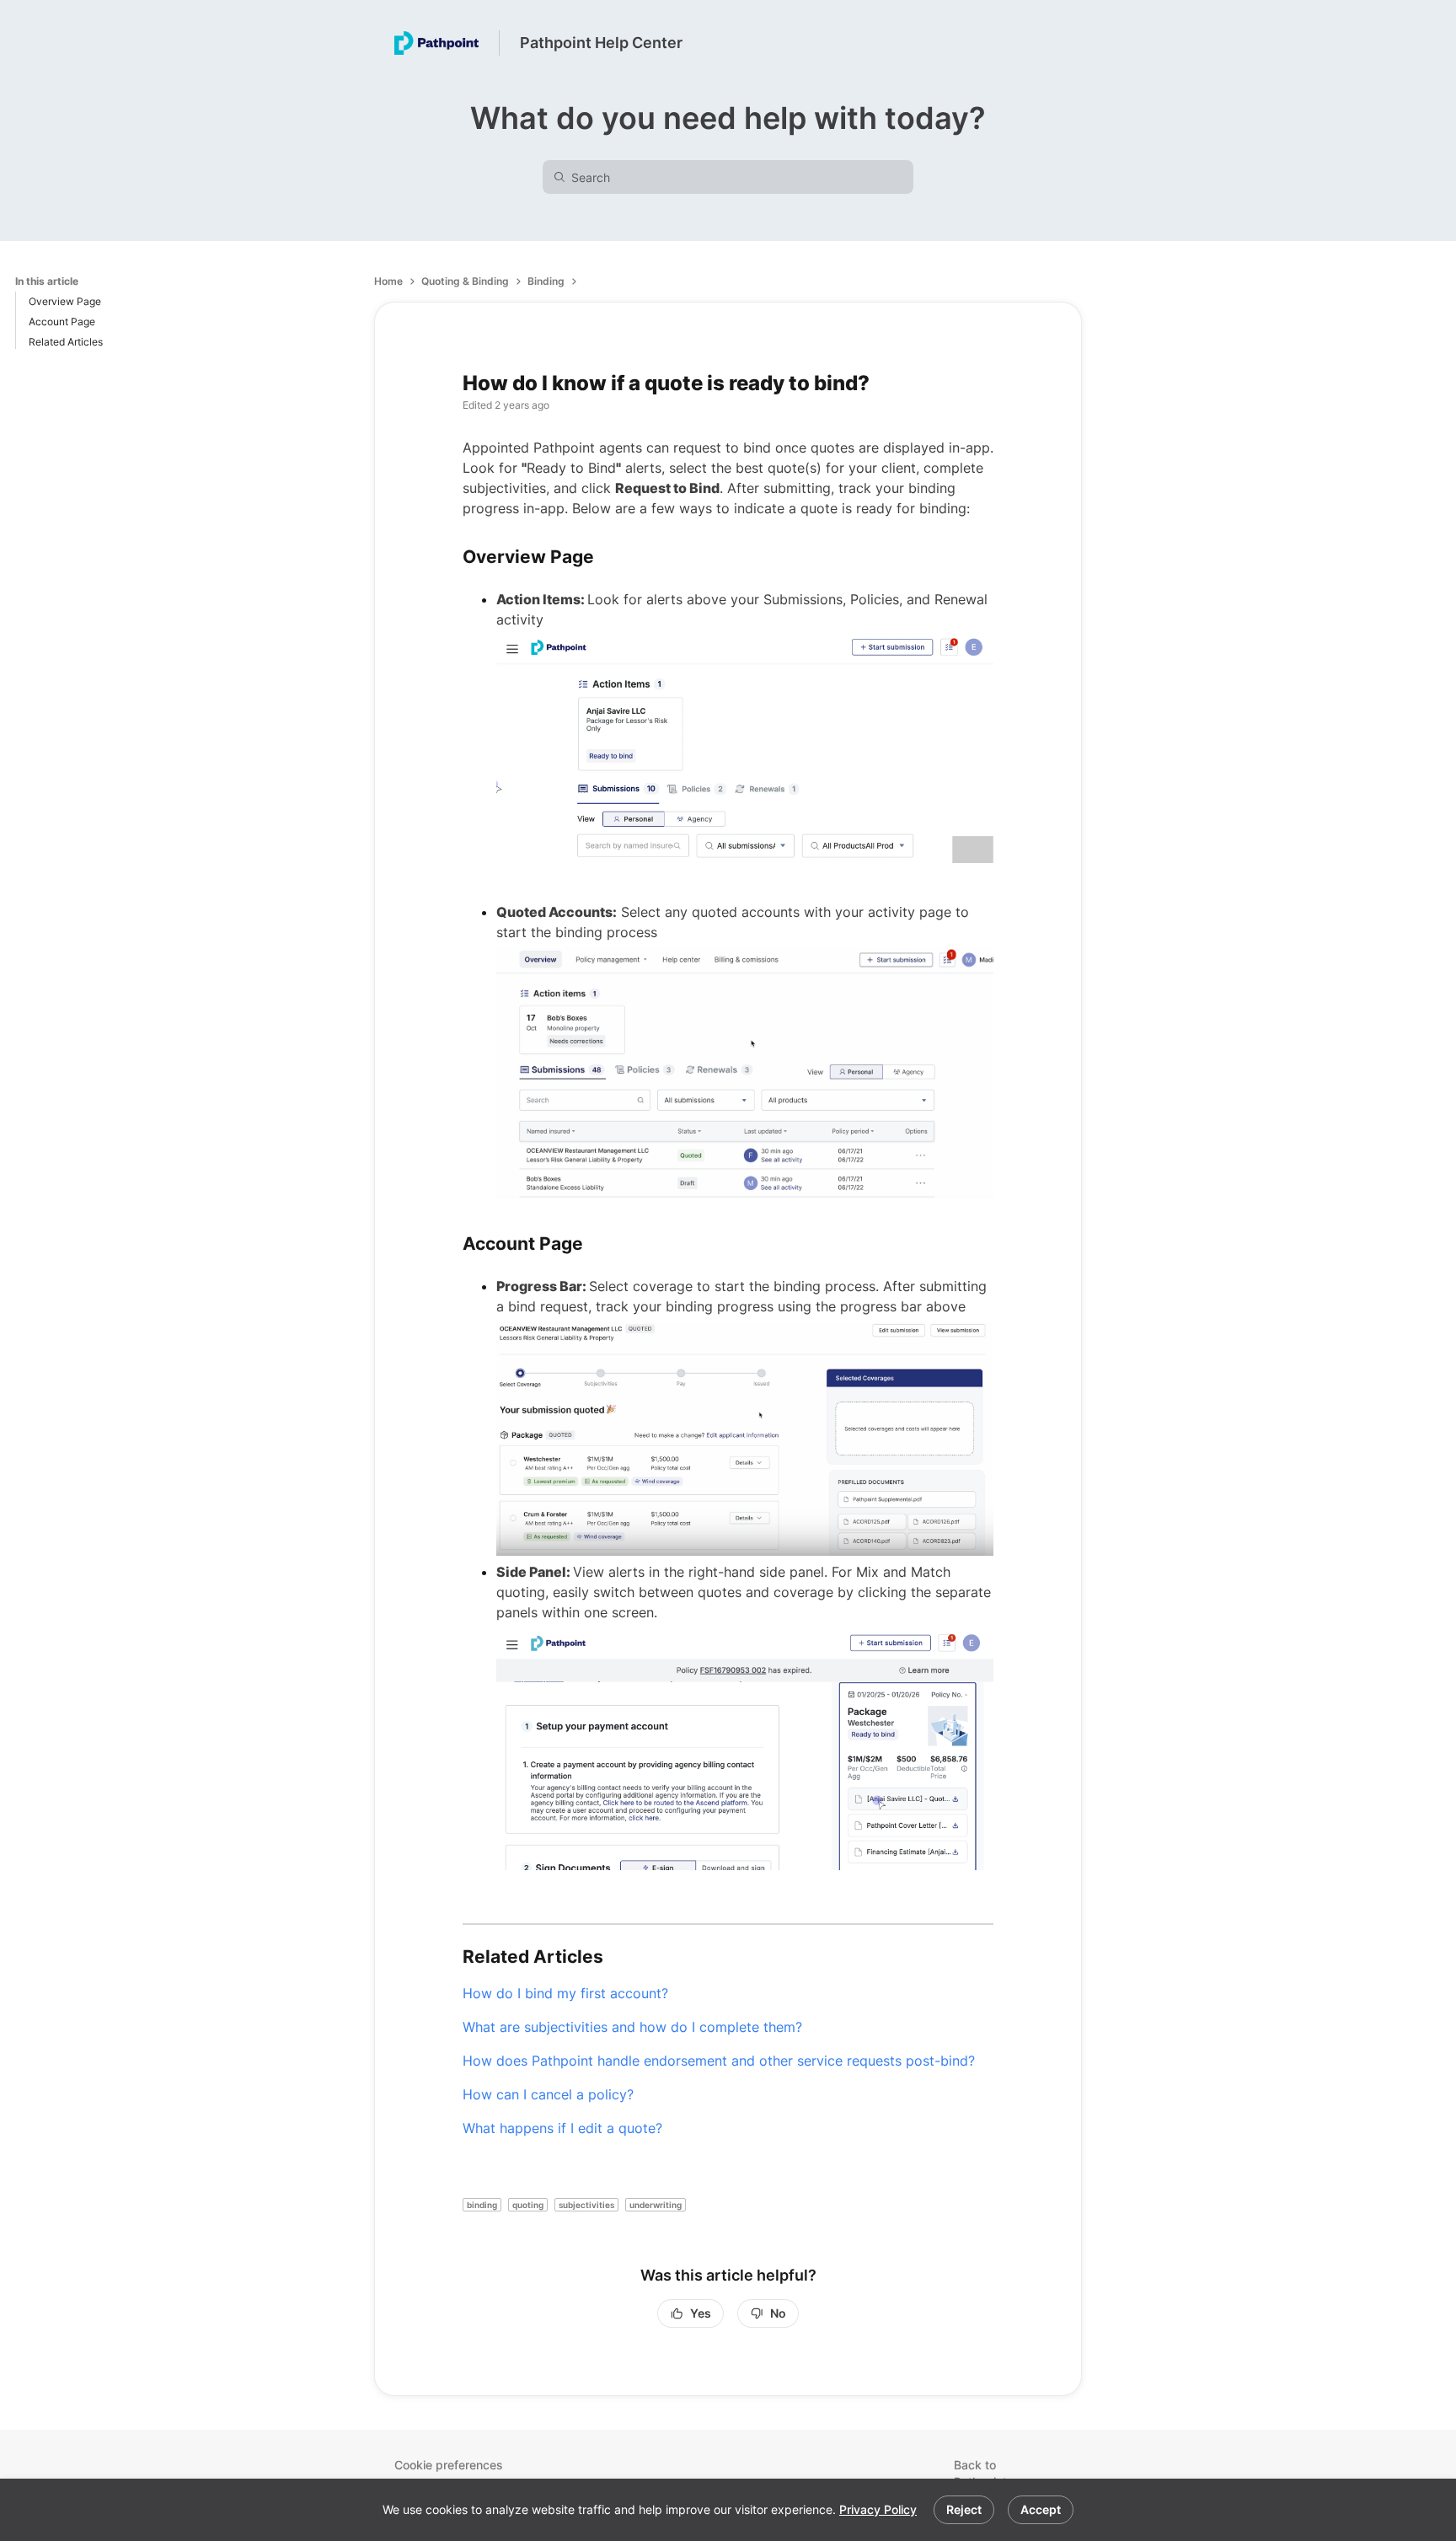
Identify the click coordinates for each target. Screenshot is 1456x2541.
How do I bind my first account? (565, 1993)
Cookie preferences (449, 2465)
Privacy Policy (878, 2509)
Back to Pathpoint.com (994, 2473)
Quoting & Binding (465, 281)
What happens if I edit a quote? (562, 2128)
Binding (546, 281)
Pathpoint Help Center (601, 43)
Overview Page (65, 301)
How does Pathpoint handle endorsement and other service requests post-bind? (719, 2061)
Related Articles (66, 342)
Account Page (62, 322)
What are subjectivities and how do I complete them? (632, 2027)
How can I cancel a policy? (548, 2094)
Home (388, 281)
